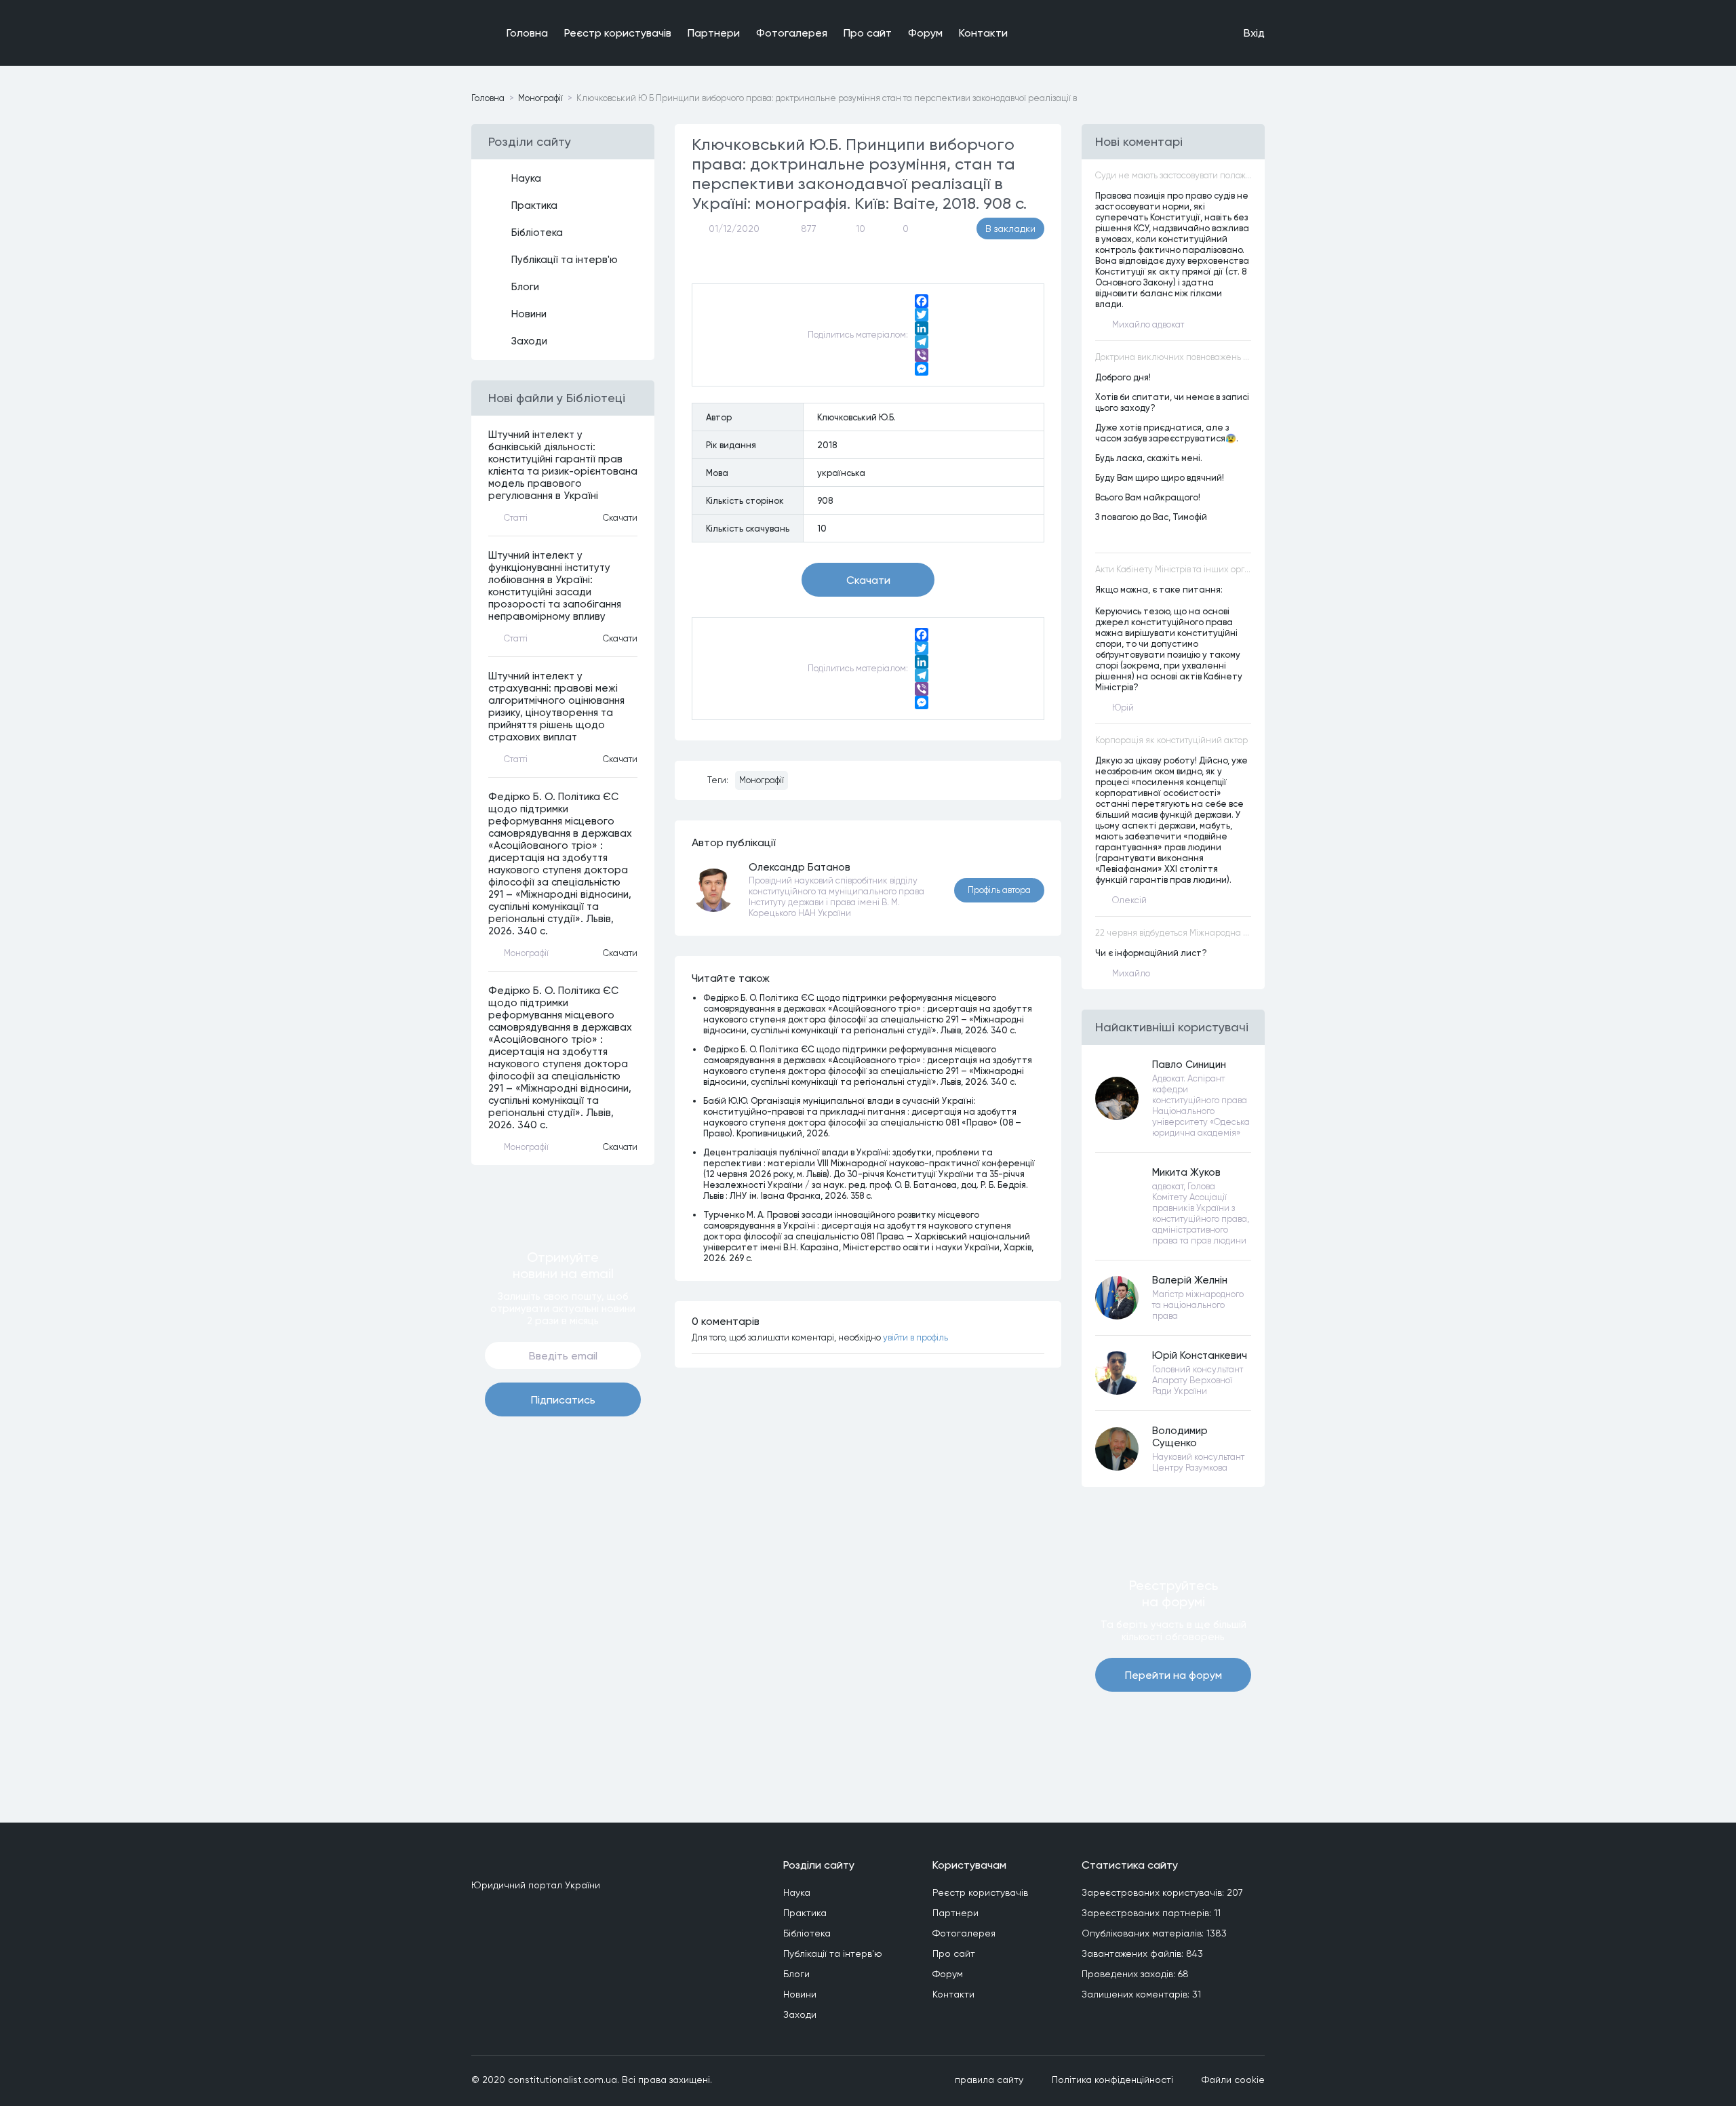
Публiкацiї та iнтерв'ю (565, 260)
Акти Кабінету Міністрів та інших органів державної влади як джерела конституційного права (1173, 569)
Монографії (762, 780)
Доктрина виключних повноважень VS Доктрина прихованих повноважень (1173, 357)
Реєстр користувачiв (618, 33)
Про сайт (868, 33)
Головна (527, 33)
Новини (529, 314)
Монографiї (540, 98)
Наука (526, 178)
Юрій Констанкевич (1200, 1355)
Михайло (1131, 973)
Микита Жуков (1186, 1172)
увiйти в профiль (915, 1337)
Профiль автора (999, 890)
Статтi (516, 518)
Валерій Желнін (1190, 1280)
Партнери (714, 33)
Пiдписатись (563, 1400)
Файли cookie (1233, 2080)
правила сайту (989, 2080)
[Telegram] (922, 342)
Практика (534, 205)
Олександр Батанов (800, 867)
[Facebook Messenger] (922, 369)
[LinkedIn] (922, 328)
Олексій (1129, 900)
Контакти (983, 33)
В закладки (1010, 229)
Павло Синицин (1189, 1065)
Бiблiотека (537, 233)
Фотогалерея (792, 33)
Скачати (620, 518)
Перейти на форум (1173, 1675)
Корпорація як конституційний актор (1171, 740)
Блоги (525, 287)
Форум (925, 33)
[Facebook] (922, 301)
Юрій (1123, 708)
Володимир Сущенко (1180, 1437)
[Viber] (922, 355)
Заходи (529, 341)
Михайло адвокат (1148, 324)
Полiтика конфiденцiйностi (1112, 2080)
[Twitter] (922, 315)
